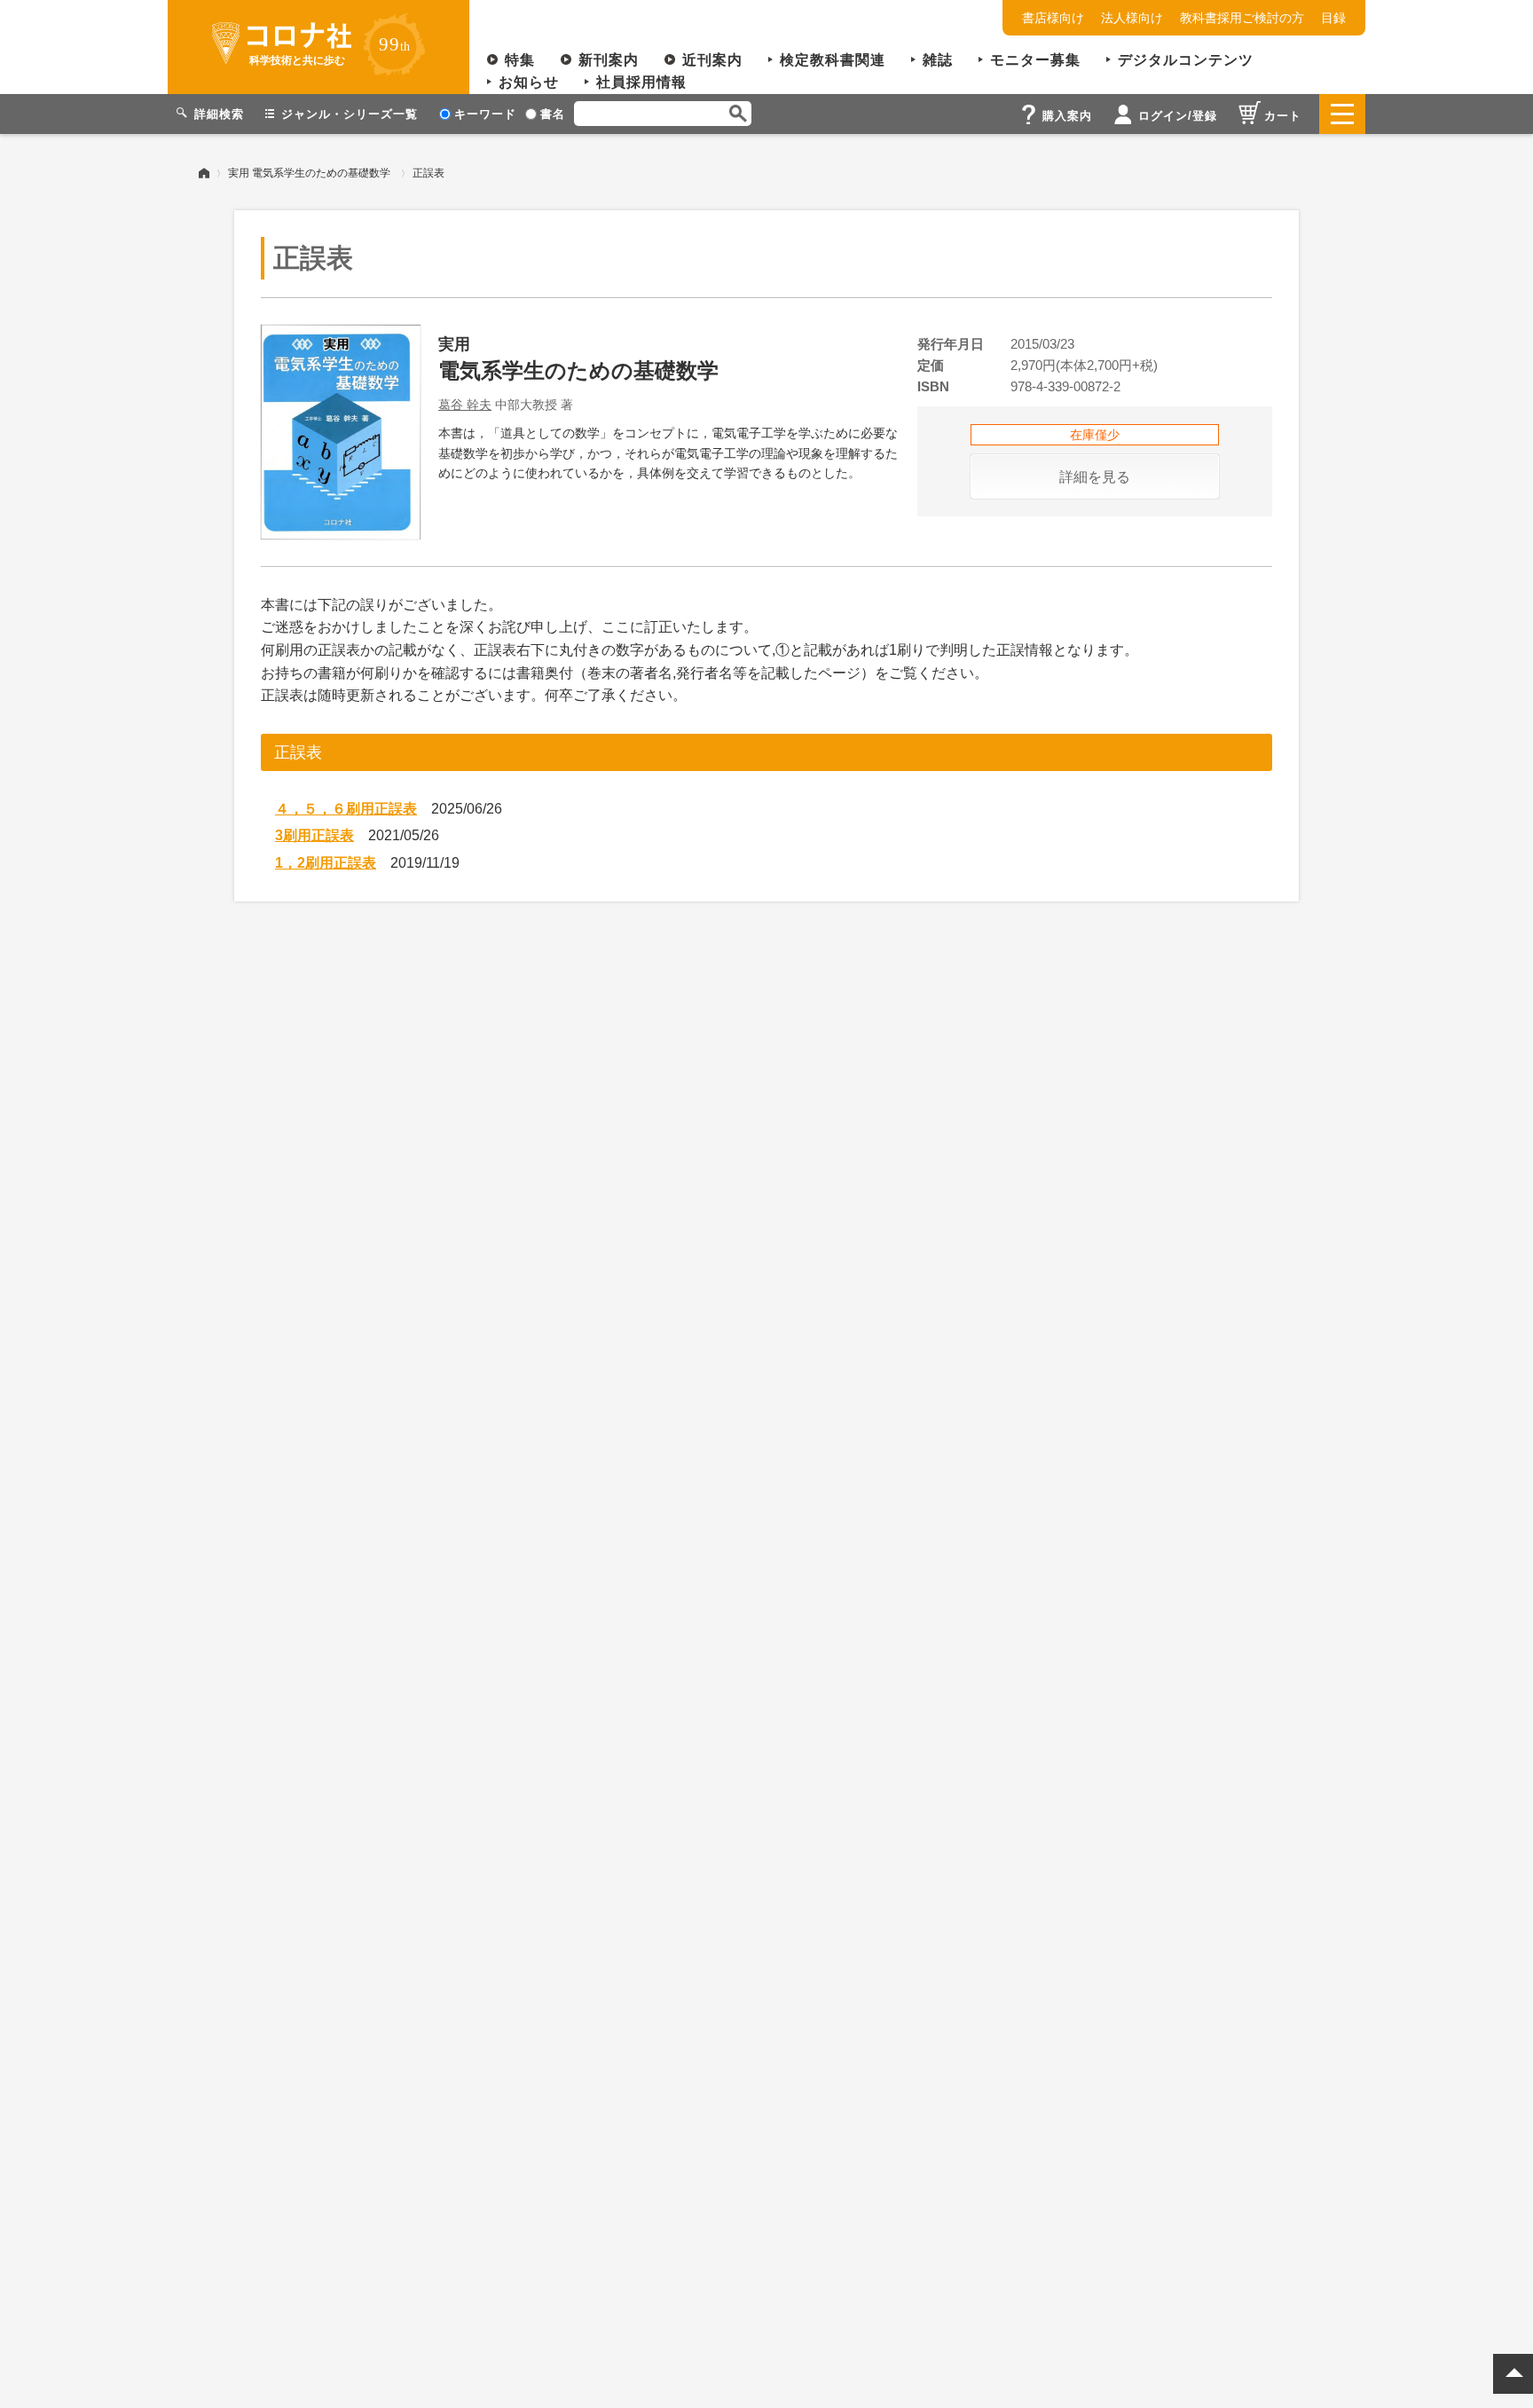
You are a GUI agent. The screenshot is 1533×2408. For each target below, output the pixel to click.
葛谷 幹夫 (465, 405)
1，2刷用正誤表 (326, 863)
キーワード (485, 114)
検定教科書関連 (833, 60)
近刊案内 (712, 60)
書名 (553, 114)
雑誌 (938, 60)
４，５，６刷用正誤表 (346, 809)
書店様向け (1053, 18)
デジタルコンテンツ (1186, 60)
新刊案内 (609, 60)
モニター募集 (1035, 60)
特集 (520, 60)
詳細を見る (1095, 477)
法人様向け (1132, 18)
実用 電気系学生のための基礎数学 (309, 173)
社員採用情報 (641, 82)
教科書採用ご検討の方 (1242, 18)
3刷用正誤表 (314, 835)
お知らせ (529, 82)
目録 (1333, 18)
